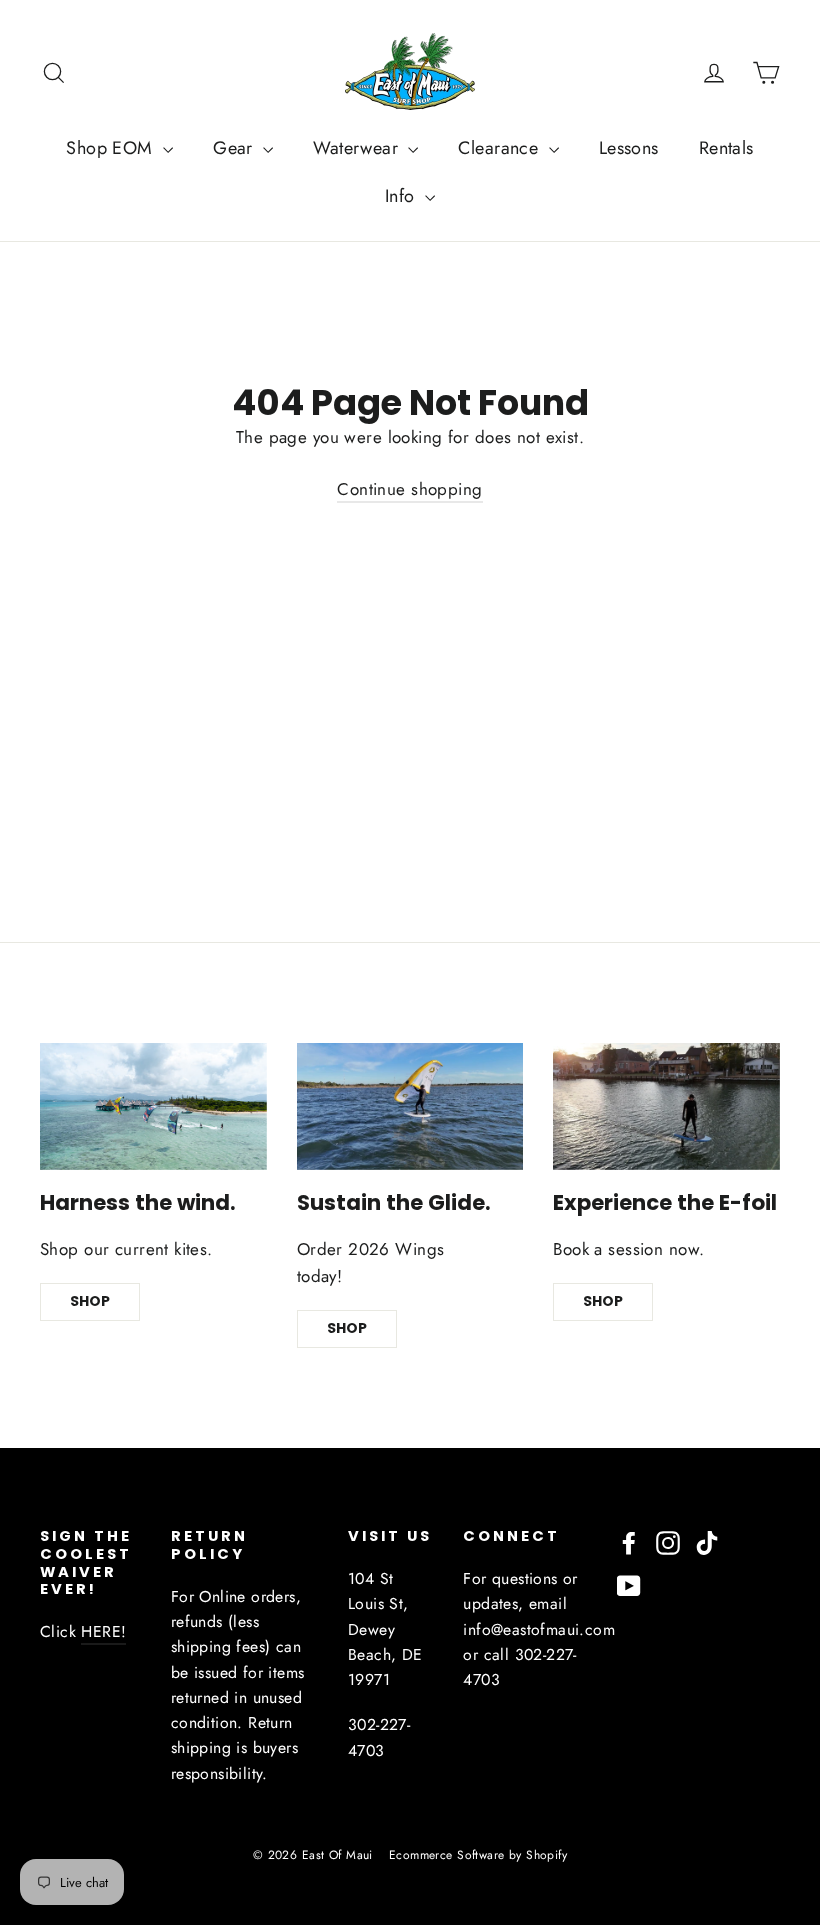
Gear (235, 148)
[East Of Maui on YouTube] (629, 1584)
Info (402, 196)
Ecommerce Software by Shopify (478, 1855)
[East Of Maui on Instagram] (668, 1541)
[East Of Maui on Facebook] (629, 1541)
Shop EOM (112, 148)
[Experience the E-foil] (666, 1106)
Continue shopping (409, 489)
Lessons (629, 148)
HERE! (103, 1631)
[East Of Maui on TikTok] (707, 1541)
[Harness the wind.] (153, 1106)
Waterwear (358, 148)
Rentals (726, 148)
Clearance (500, 148)
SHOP (90, 1301)
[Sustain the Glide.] (410, 1106)
